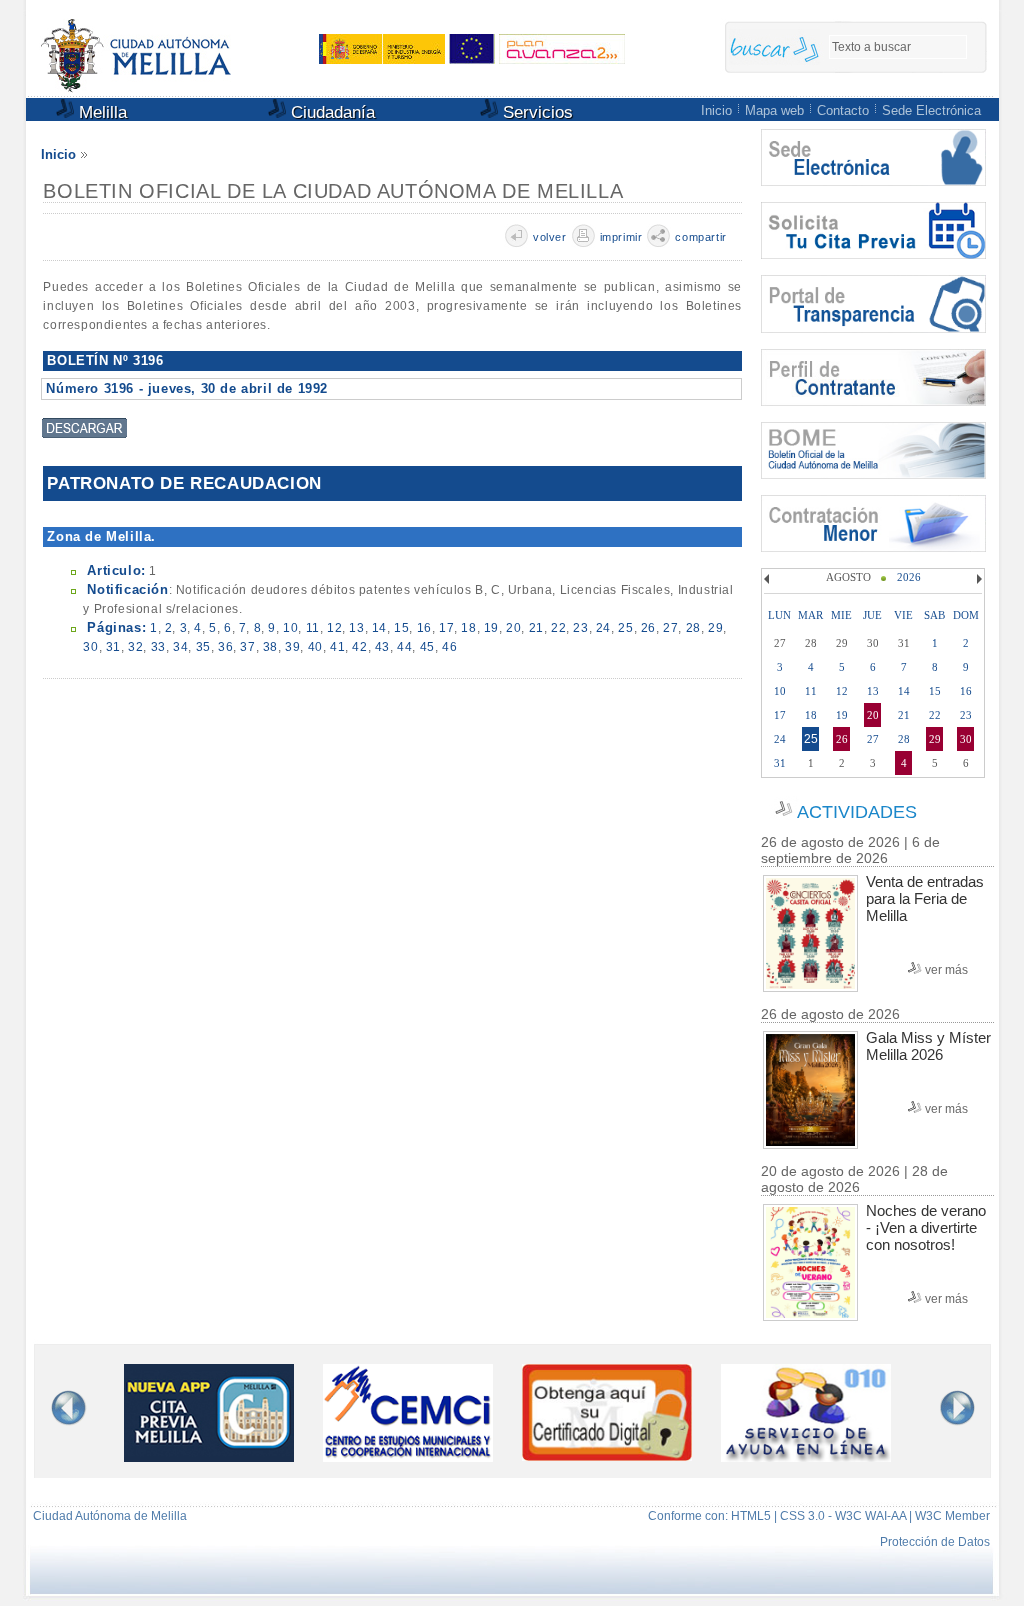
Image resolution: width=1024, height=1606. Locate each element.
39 (292, 647)
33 (158, 647)
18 (468, 628)
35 (203, 647)
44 (404, 647)
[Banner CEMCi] (408, 1456)
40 (315, 647)
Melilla (100, 112)
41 (337, 647)
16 (424, 628)
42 (359, 647)
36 (225, 647)
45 (427, 647)
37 (247, 647)
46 (449, 647)
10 (290, 628)
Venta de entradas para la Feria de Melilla (925, 898)
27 (670, 628)
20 (513, 628)
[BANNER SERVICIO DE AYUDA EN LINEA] (806, 1456)
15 (401, 628)
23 (580, 628)
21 (536, 628)
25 (625, 628)
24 (603, 628)
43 (382, 647)
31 (113, 647)
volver (550, 237)
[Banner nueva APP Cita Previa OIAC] (209, 1456)
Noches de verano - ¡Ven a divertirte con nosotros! (926, 1227)
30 (90, 647)
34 (180, 647)
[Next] (977, 579)
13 (356, 628)
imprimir (621, 237)
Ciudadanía (330, 112)
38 (270, 647)
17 (446, 628)
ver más (946, 970)
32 (135, 647)
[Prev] (769, 579)
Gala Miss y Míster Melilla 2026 (928, 1046)
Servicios (535, 112)
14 (379, 628)
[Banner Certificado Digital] (607, 1455)
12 (334, 628)
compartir (700, 237)
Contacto (843, 110)
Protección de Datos (935, 1542)
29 (715, 628)
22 (558, 628)
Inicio (716, 110)
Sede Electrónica (931, 110)
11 (313, 628)
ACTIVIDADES (857, 812)
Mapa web (774, 110)
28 (693, 628)
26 (648, 628)
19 (491, 628)
